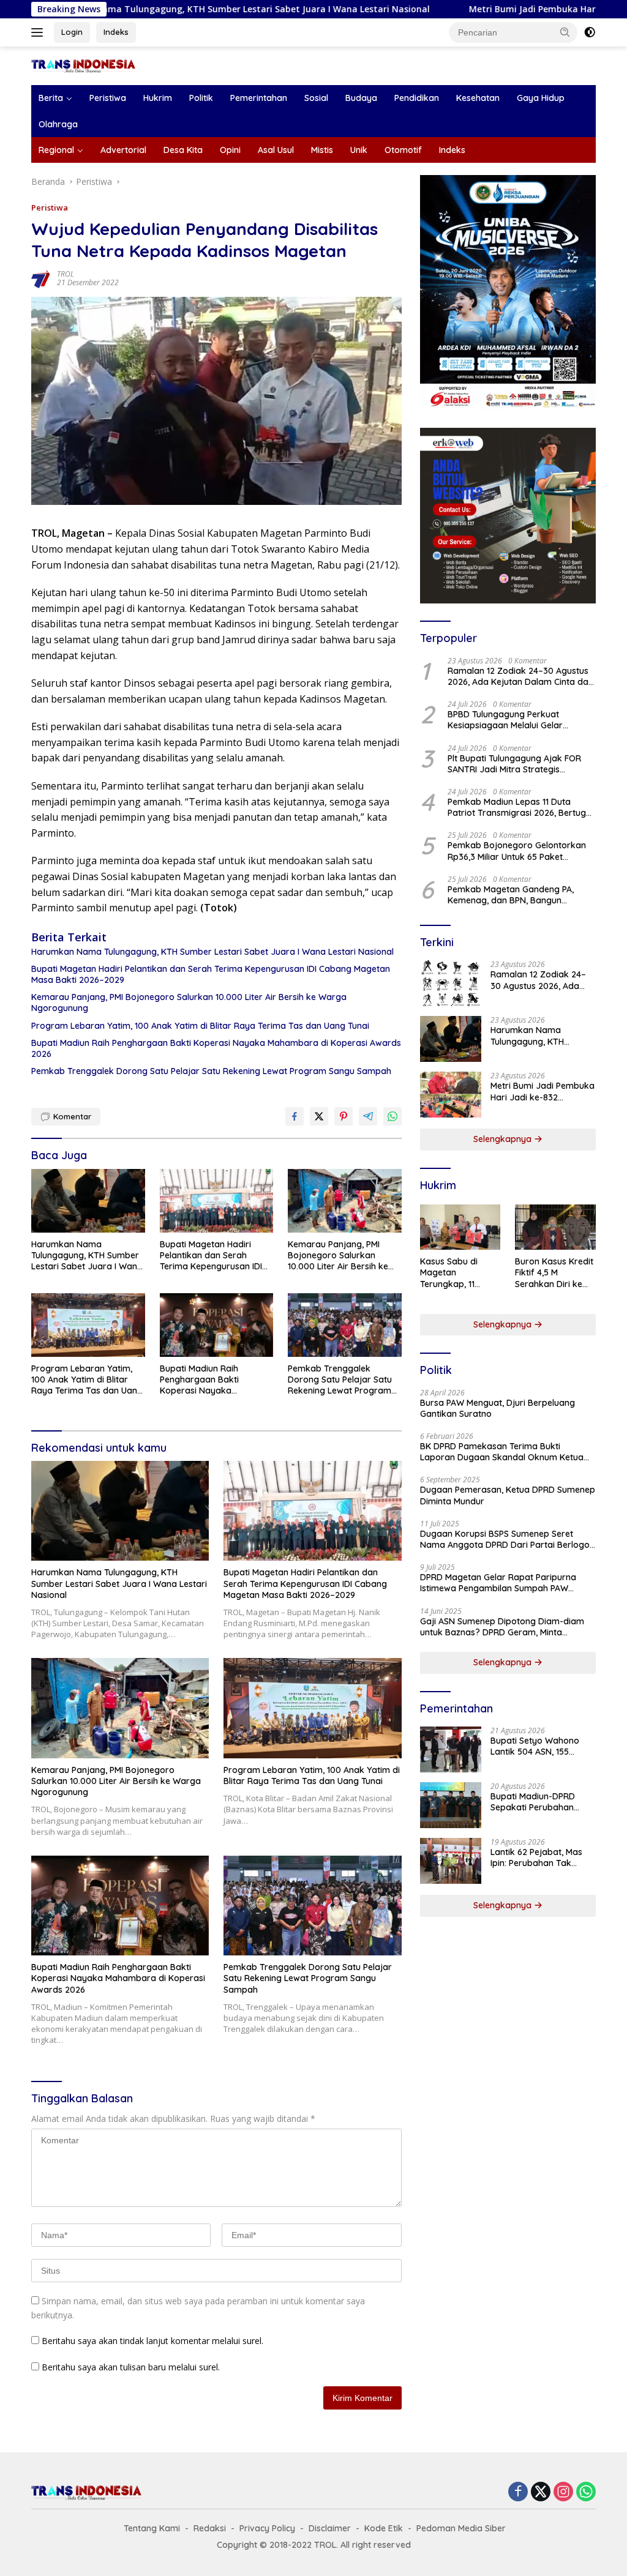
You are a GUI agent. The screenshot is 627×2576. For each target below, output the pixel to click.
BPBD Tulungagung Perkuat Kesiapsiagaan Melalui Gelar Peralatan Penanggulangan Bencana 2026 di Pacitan (505, 720)
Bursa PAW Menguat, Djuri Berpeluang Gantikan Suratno (497, 1408)
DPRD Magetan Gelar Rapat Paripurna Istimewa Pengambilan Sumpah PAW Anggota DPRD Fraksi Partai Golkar (498, 1583)
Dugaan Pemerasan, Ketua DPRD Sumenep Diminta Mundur (508, 1495)
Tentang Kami (152, 2528)
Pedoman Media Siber (461, 2528)
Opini (230, 150)
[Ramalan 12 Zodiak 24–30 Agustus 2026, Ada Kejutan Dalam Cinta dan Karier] (451, 983)
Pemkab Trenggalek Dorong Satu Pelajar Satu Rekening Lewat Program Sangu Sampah (211, 1071)
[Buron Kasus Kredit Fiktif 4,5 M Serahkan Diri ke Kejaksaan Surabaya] (555, 1227)
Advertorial (123, 150)
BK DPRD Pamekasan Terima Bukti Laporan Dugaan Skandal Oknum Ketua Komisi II (502, 1452)
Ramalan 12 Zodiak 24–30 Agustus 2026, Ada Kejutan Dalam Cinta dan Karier (520, 676)
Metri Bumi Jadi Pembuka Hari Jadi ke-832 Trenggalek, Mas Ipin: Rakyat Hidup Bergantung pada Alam (543, 1091)
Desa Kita (183, 150)
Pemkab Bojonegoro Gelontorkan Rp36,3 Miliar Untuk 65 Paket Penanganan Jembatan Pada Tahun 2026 (521, 851)
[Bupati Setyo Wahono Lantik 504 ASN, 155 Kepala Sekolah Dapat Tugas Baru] (451, 1749)
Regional (56, 150)
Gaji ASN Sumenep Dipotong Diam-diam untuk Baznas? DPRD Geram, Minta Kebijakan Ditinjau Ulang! (502, 1627)
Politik (201, 98)
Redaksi (210, 2528)
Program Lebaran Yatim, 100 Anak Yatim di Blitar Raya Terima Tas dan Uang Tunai (200, 1026)
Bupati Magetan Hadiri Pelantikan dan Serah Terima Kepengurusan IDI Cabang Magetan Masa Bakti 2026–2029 (211, 974)
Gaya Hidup (541, 98)
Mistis (322, 150)
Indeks (116, 32)
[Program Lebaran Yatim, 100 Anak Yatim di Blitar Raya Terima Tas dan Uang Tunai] (88, 1325)
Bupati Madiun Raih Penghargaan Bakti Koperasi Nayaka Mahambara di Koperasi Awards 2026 (216, 1048)
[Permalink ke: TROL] (41, 277)
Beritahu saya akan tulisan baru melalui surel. (131, 2367)
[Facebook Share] (295, 1116)
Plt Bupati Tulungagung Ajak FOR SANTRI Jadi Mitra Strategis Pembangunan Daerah (514, 764)
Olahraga (58, 124)
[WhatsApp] (586, 2492)
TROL (66, 274)
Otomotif (403, 150)
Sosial (316, 98)
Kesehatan (478, 98)
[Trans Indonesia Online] (83, 65)
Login (72, 32)
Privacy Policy (267, 2528)
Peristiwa (108, 98)
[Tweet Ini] (319, 1116)
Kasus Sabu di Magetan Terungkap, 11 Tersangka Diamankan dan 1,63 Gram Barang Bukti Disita (457, 1273)
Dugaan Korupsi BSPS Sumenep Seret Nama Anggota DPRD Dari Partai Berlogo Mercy (505, 1539)
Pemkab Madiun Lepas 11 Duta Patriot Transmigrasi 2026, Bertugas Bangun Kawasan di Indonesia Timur (522, 807)
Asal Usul (276, 150)
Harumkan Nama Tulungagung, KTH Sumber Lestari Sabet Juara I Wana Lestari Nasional (212, 952)
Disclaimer (330, 2528)
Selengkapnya (504, 1139)
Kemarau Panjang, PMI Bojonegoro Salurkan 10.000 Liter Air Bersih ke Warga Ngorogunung (189, 1002)
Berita (51, 98)
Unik (359, 150)
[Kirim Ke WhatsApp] (392, 1116)
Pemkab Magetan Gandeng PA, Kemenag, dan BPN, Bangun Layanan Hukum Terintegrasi (511, 895)
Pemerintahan (259, 98)
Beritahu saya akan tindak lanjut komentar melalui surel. (152, 2341)
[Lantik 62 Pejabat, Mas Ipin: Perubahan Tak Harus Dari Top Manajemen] (451, 1861)
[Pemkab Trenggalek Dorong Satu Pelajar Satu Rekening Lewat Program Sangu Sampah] (345, 1325)
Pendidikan (417, 98)
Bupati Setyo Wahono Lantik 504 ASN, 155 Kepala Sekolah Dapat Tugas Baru (536, 1746)
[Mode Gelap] (590, 32)
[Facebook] (518, 2492)
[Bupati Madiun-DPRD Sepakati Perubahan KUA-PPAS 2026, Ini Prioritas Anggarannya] (451, 1805)
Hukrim (158, 98)
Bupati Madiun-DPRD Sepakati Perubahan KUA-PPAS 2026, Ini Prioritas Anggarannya (537, 1802)
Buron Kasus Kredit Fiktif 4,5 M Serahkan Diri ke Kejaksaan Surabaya (554, 1273)
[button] (565, 32)
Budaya (361, 98)
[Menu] (39, 32)
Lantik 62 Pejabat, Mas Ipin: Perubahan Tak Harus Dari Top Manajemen (536, 1857)
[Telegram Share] (368, 1116)
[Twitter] (541, 2492)
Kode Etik (384, 2528)
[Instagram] (563, 2492)
